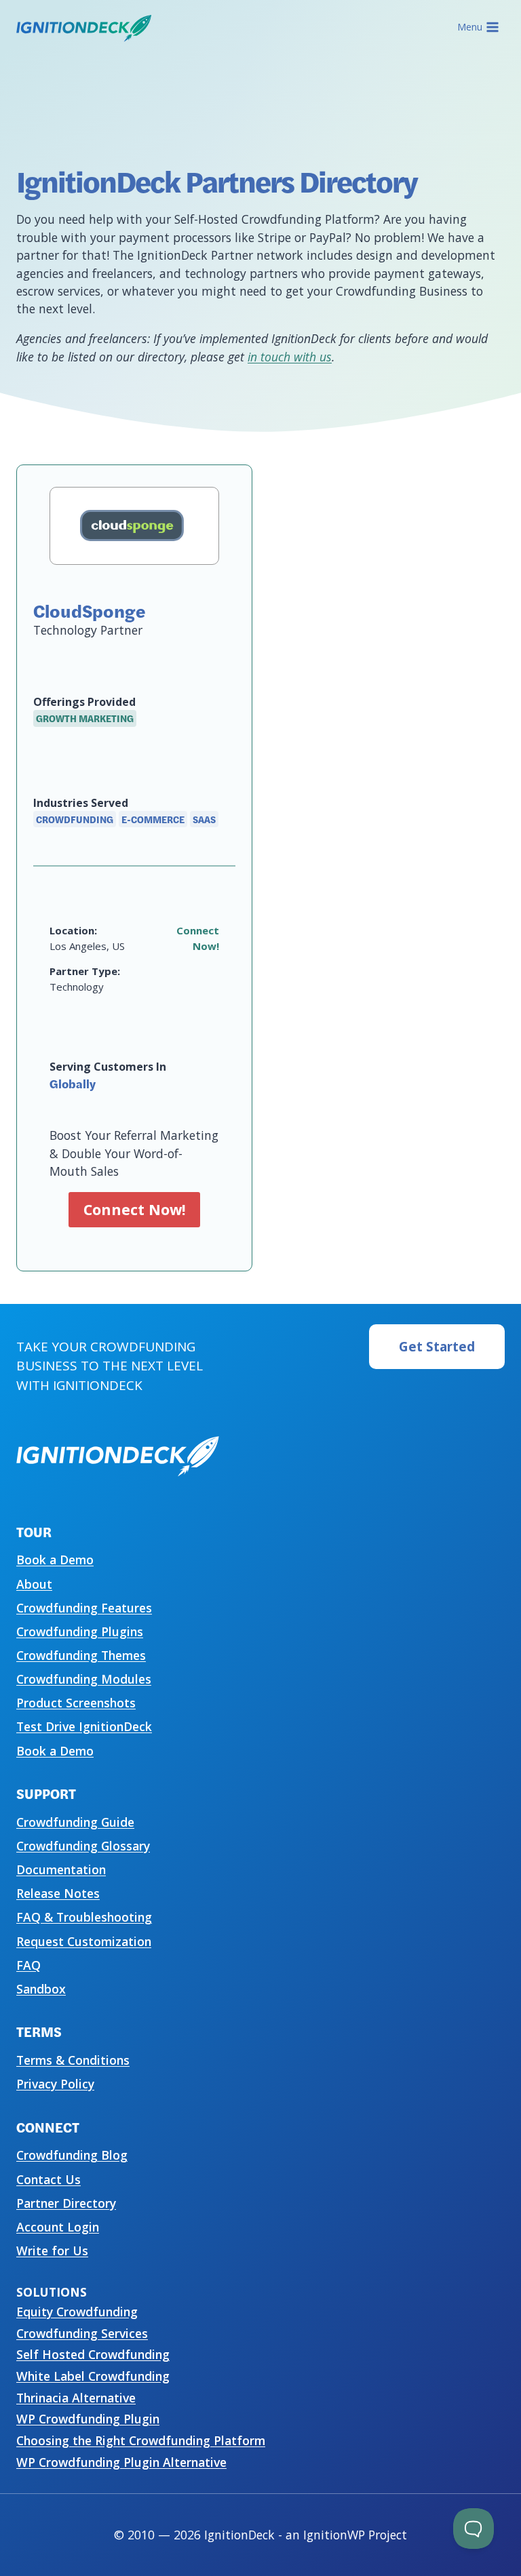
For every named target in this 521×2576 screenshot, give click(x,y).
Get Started (437, 1347)
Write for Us (52, 2251)
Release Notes (58, 1893)
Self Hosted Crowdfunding (93, 2354)
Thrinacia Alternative (76, 2398)
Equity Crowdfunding (77, 2312)
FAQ (28, 1965)
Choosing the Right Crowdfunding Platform (141, 2440)
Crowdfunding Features (84, 1608)
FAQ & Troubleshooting (84, 1917)
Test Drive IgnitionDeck (84, 1726)
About (34, 1584)
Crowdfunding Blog (72, 2155)
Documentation (61, 1869)
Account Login (58, 2227)
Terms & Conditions (73, 2060)
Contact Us (49, 2179)
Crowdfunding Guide (75, 1822)
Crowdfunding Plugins (80, 1631)
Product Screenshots (76, 1703)
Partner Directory (66, 2203)
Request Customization (84, 1941)
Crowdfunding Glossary (83, 1846)
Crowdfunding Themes (81, 1655)
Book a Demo (55, 1560)
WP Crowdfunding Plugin (88, 2419)
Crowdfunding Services (82, 2333)
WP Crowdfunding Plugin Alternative (121, 2462)
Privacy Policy (55, 2084)
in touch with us (290, 357)
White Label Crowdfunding (93, 2376)
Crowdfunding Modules (84, 1679)
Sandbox (41, 1989)
